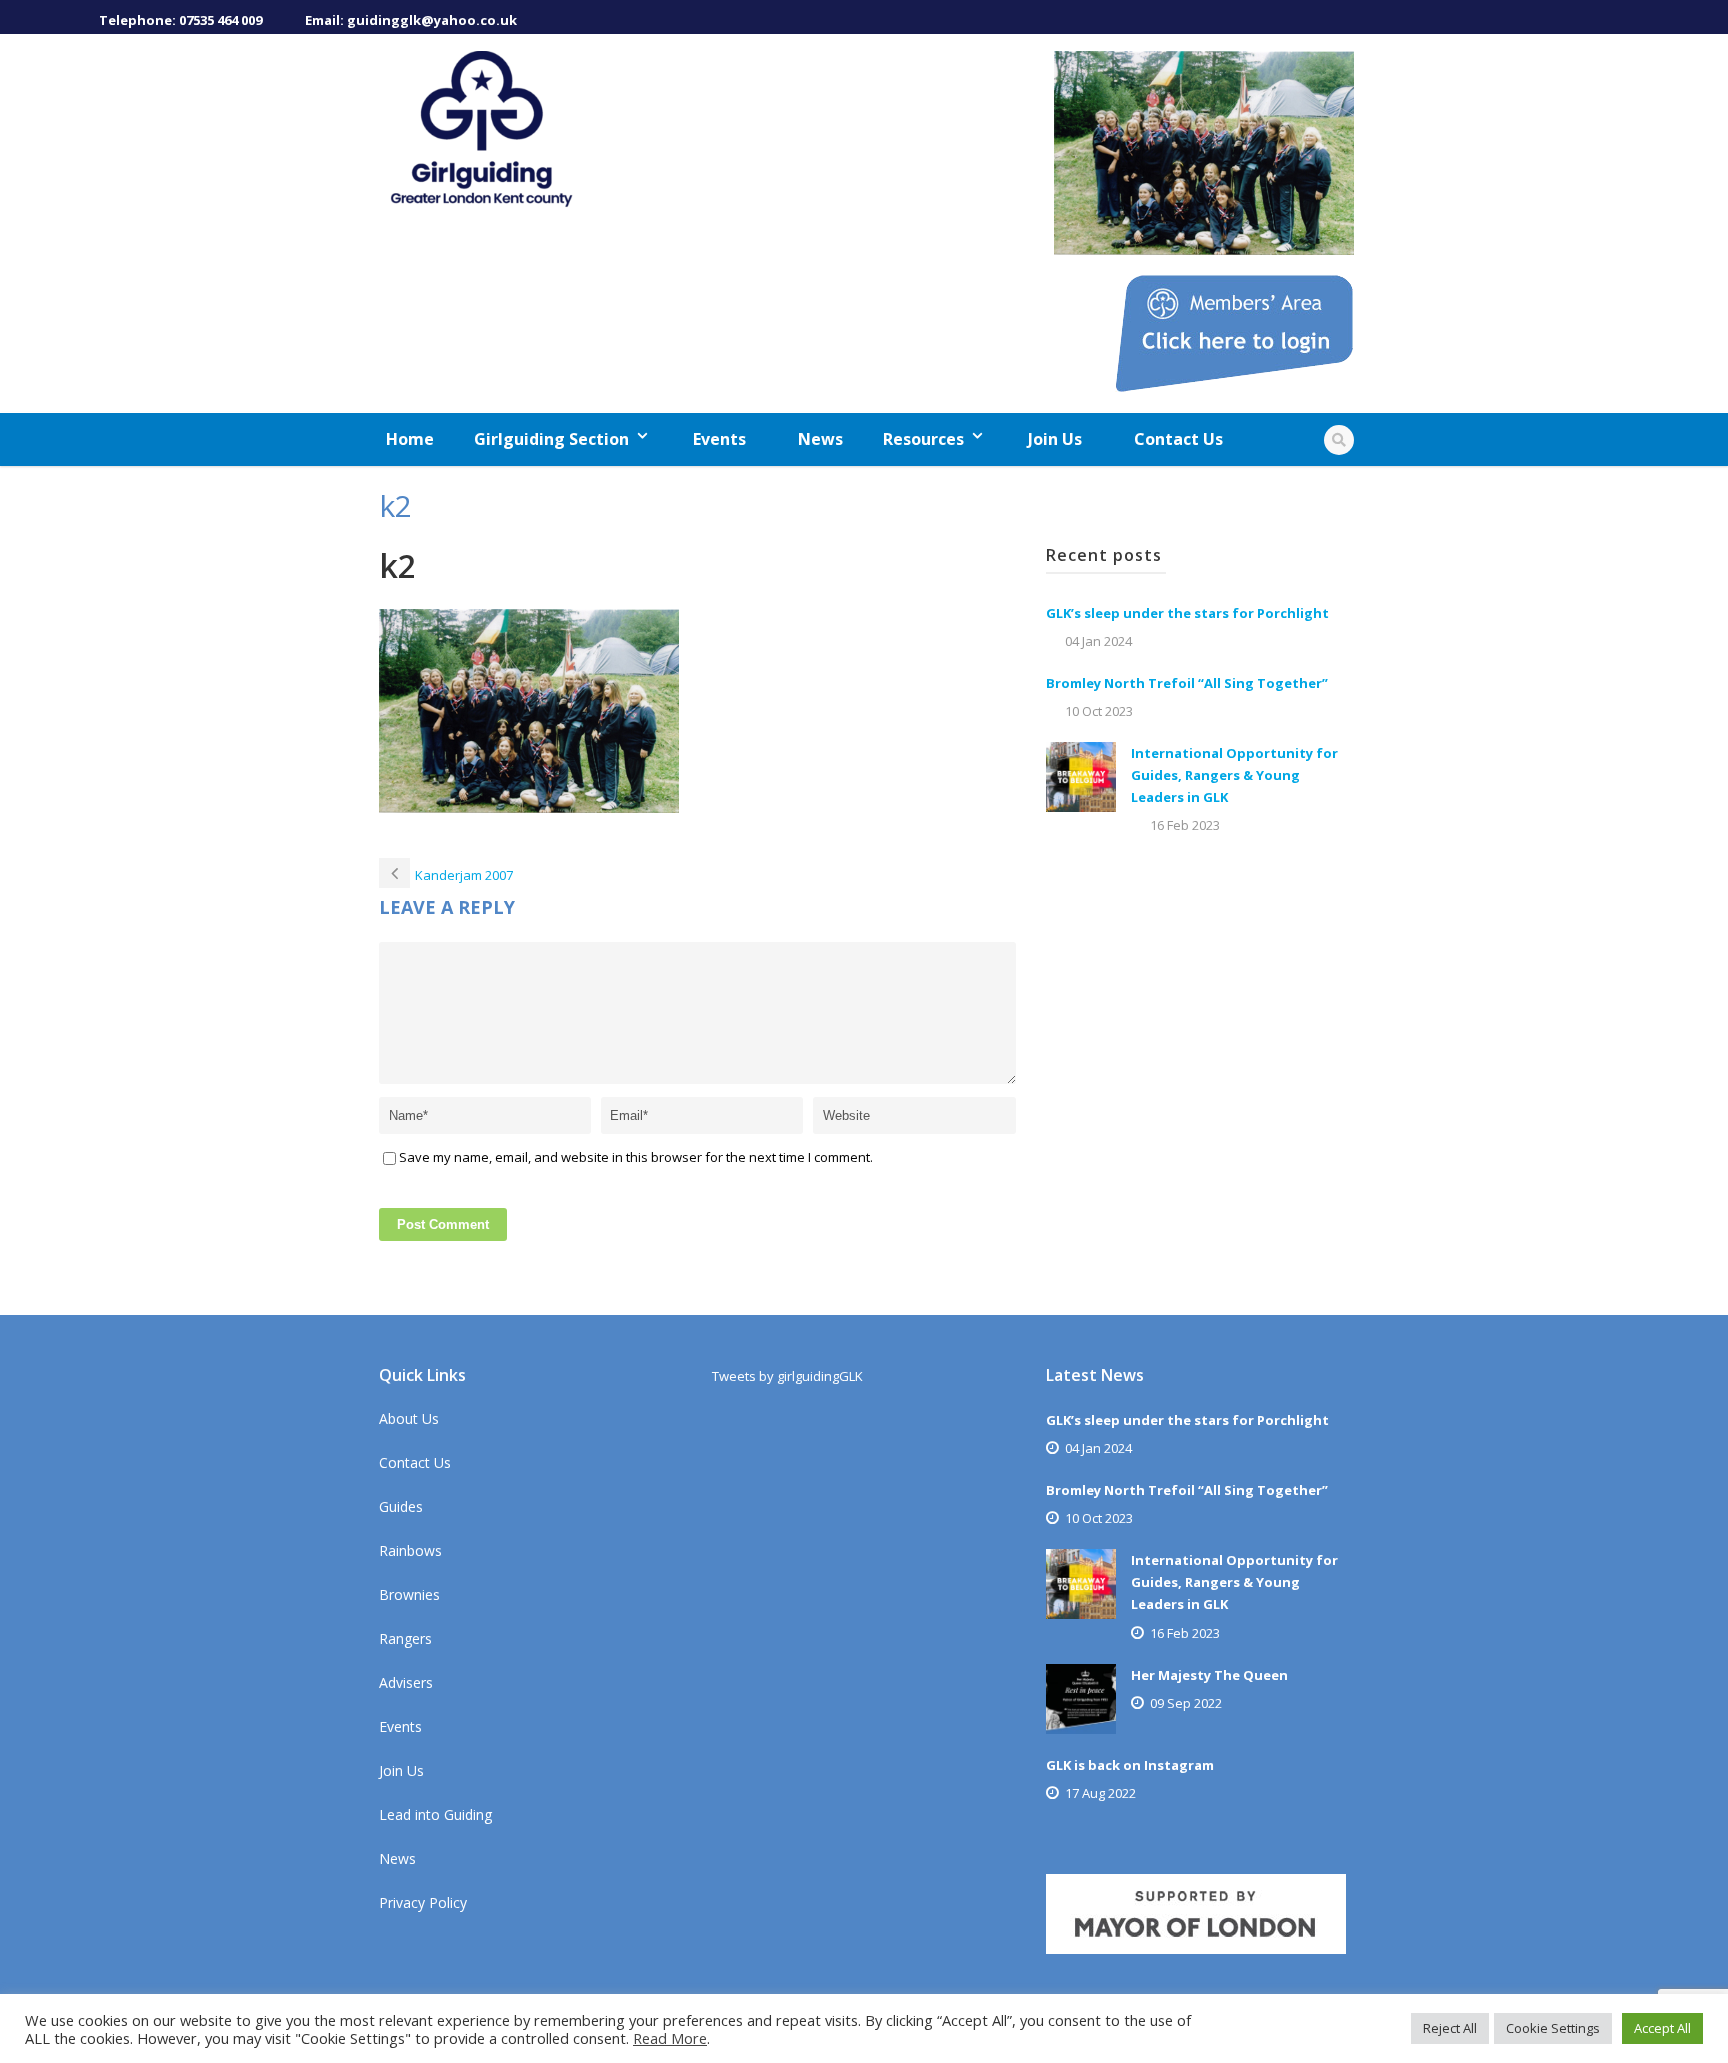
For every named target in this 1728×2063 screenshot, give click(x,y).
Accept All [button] (1662, 2028)
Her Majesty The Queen (1209, 1675)
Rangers (405, 1638)
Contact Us (1178, 439)
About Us (409, 1418)
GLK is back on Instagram (1130, 1765)
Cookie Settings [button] (1553, 2028)
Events (719, 439)
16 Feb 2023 (1185, 825)
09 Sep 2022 (1186, 1703)
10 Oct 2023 (1099, 711)
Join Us (1055, 439)
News (820, 439)
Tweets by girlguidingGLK (787, 1376)
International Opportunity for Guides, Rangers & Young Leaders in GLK (1234, 775)
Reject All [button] (1450, 2028)
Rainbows (410, 1550)
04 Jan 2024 (1098, 641)
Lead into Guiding (435, 1814)
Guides (401, 1506)
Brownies (409, 1594)
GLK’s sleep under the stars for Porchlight (1187, 613)
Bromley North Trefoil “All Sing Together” (1187, 683)
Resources (923, 439)
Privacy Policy (423, 1902)
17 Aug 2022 (1100, 1793)
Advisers (406, 1682)
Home (410, 439)
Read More (670, 2038)
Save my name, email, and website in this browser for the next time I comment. (636, 1157)
